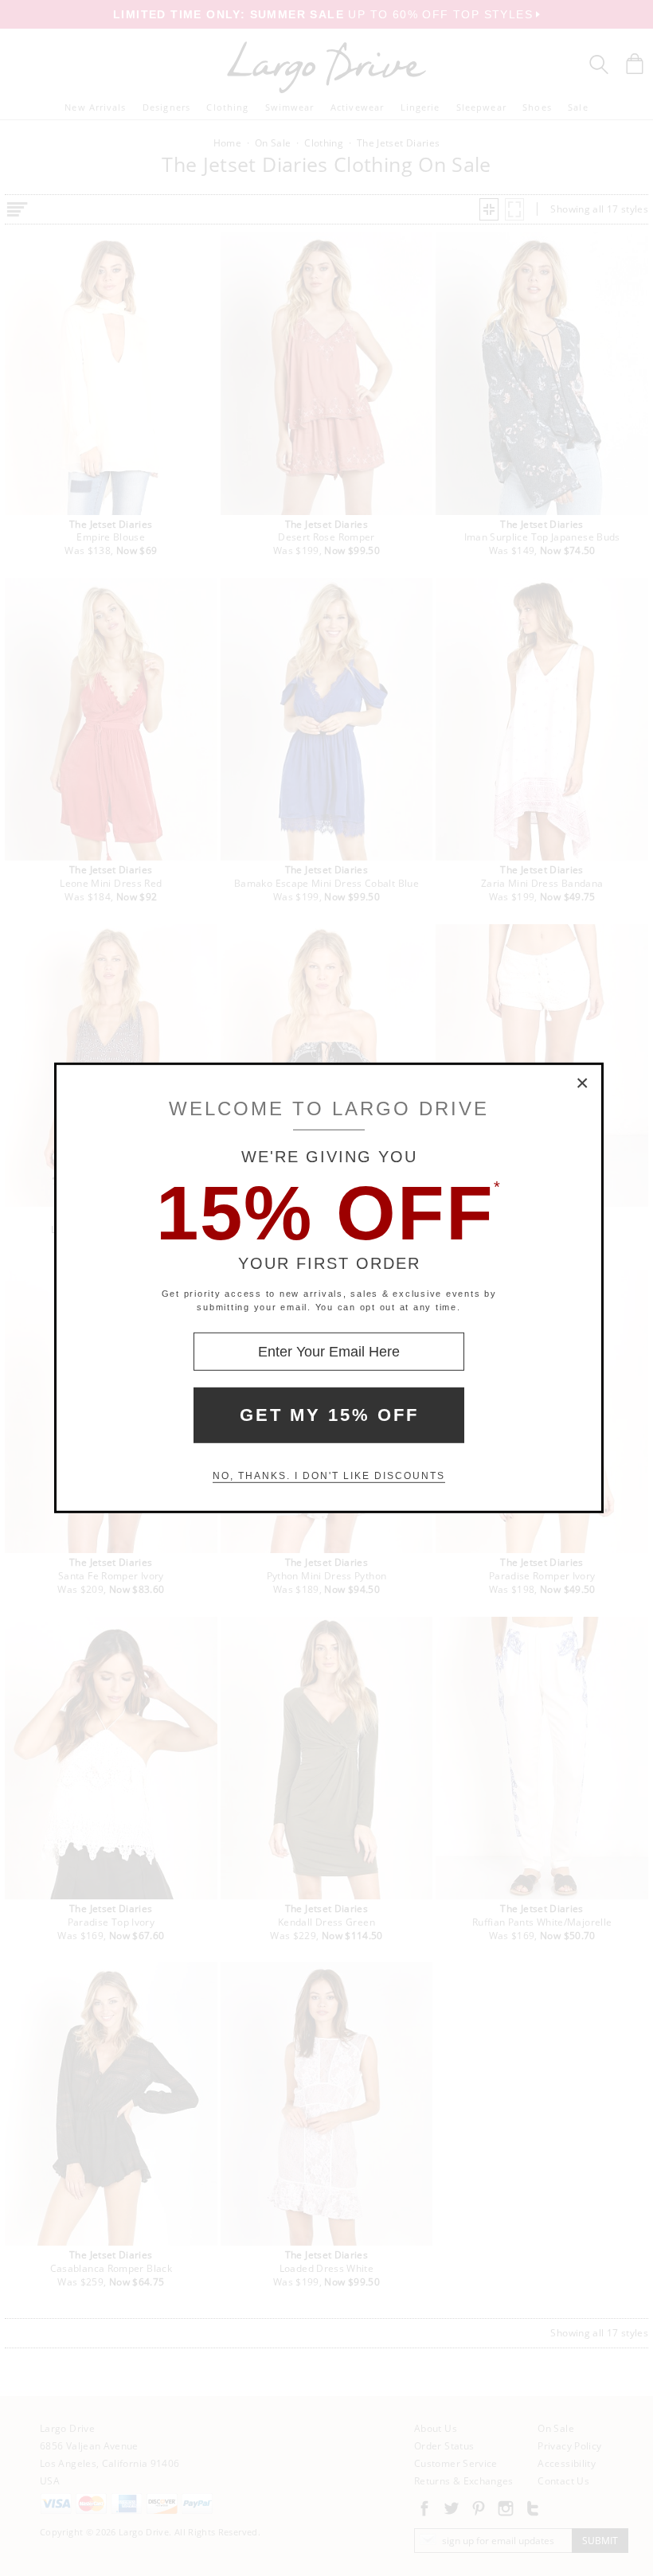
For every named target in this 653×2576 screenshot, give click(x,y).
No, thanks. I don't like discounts (329, 1476)
